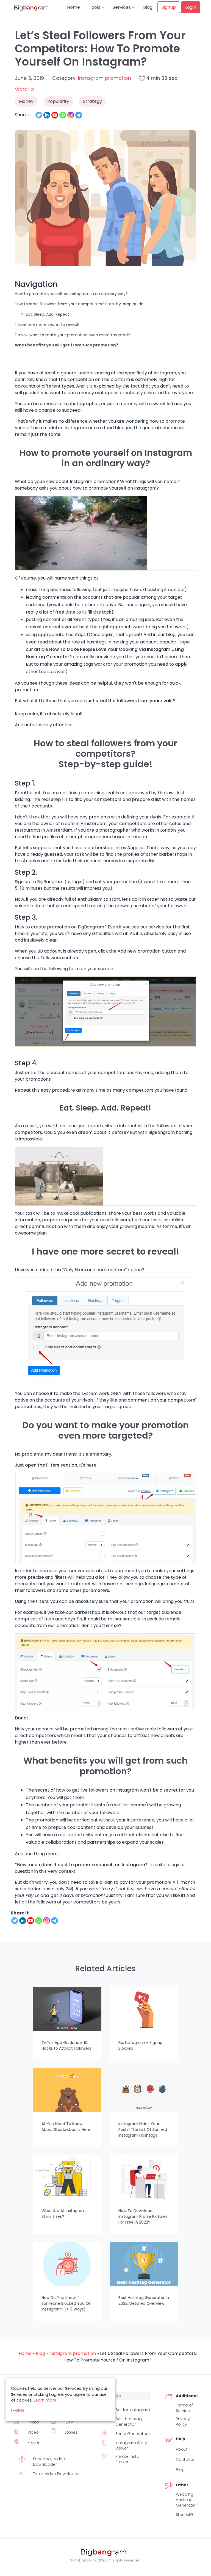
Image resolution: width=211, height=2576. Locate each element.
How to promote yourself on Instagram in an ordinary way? (71, 294)
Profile (33, 2442)
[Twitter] (39, 115)
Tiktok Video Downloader (57, 2474)
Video (33, 2432)
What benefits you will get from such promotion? (66, 345)
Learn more (45, 2400)
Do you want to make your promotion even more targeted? (72, 335)
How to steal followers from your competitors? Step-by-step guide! (80, 304)
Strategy (92, 101)
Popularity (58, 101)
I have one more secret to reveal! (47, 324)
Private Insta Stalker (127, 2459)
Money (26, 101)
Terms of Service (184, 2408)
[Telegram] (79, 115)
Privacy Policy (183, 2422)
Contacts (185, 2459)
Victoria (24, 89)
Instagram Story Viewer (131, 2445)
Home (73, 7)
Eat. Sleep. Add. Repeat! (48, 314)
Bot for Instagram (133, 2410)
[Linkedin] (47, 115)
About (182, 2449)
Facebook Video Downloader (49, 2462)
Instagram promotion (105, 78)
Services (122, 7)
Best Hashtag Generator (129, 2422)
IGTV (69, 2422)
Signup (169, 7)
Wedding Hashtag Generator (186, 2500)
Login (191, 7)
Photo (33, 2422)
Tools (95, 7)
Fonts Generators (133, 2434)
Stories (71, 2432)
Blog (148, 7)
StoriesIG (184, 2515)
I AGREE (18, 2410)
